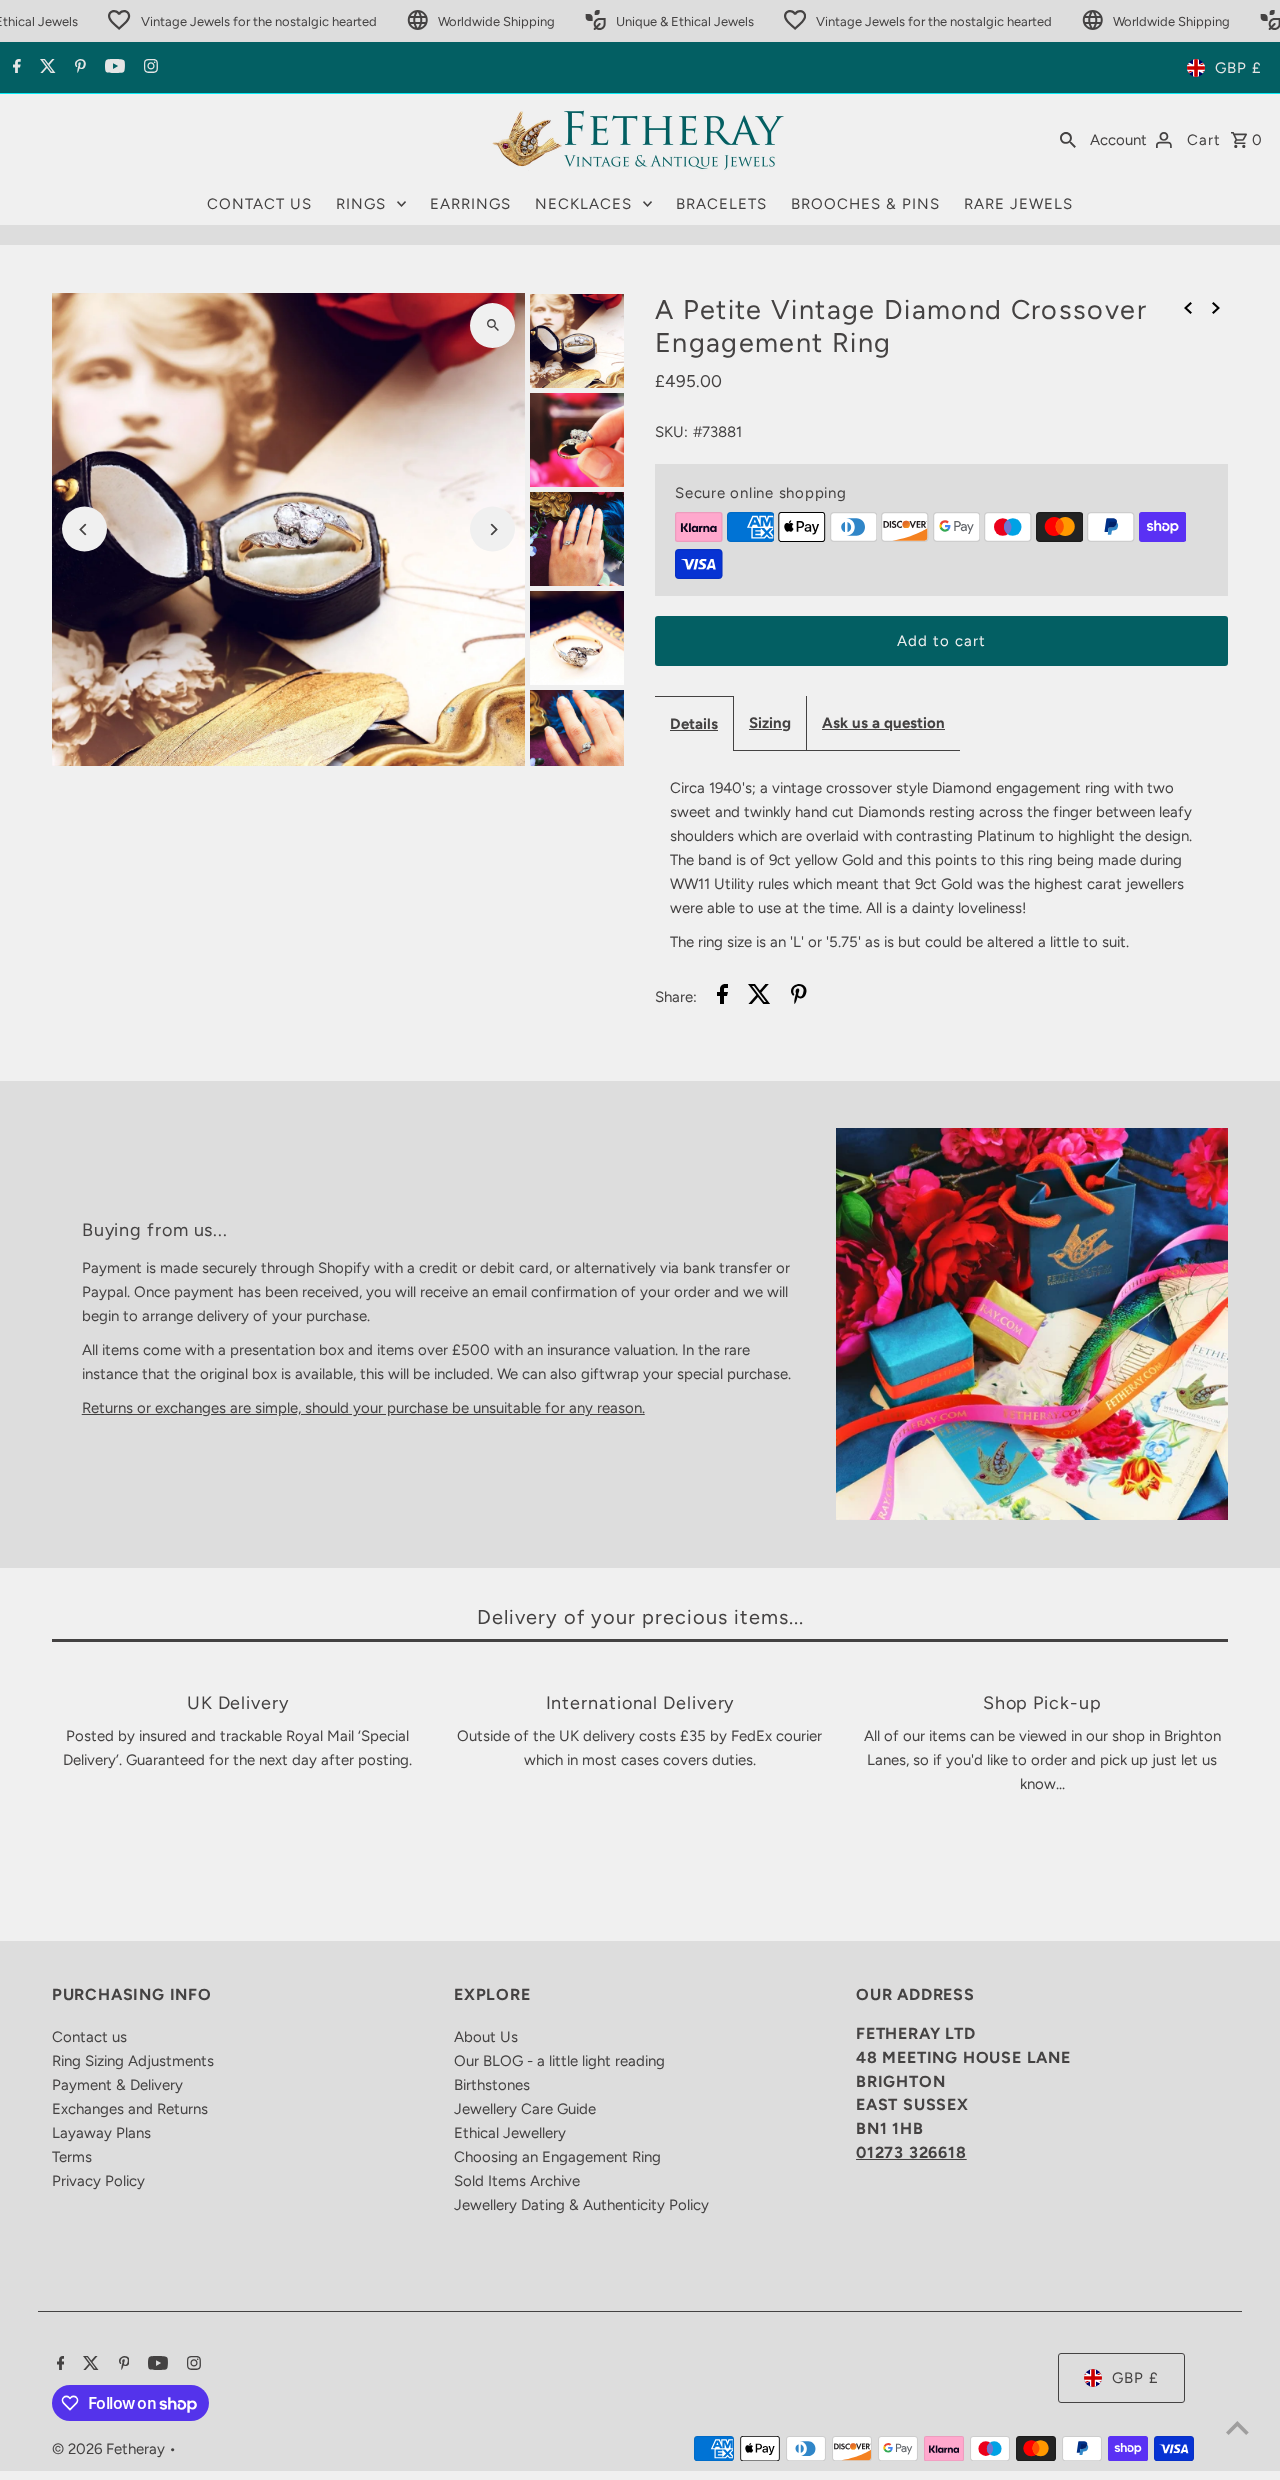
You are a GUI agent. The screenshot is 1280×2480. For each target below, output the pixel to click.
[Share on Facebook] (722, 997)
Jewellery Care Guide (525, 2109)
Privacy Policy (98, 2181)
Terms (72, 2157)
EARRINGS (470, 204)
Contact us (89, 2037)
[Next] (492, 529)
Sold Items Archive (517, 2181)
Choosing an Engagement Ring (557, 2157)
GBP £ (1238, 68)
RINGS (361, 204)
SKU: (671, 432)
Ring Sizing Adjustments (133, 2061)
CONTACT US (259, 204)
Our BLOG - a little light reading (559, 2061)
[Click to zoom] (492, 325)
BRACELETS (721, 204)
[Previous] (84, 529)
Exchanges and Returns (130, 2109)
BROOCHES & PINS (865, 204)
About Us (486, 2037)
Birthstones (492, 2085)
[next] (1216, 307)
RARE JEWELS (1018, 204)
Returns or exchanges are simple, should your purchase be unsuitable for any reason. (363, 1408)
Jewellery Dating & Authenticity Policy (581, 2205)
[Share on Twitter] (759, 997)
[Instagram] (148, 68)
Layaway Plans (101, 2133)
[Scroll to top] (1237, 2427)
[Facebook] (14, 68)
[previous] (1188, 307)
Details (694, 724)
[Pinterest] (78, 68)
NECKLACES (583, 204)
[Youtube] (112, 68)
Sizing (770, 723)
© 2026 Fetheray (110, 2449)
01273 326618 (911, 2152)
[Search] (1068, 139)
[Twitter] (45, 68)
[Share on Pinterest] (799, 997)
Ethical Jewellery (510, 2133)
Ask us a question (883, 723)
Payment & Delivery (117, 2085)
